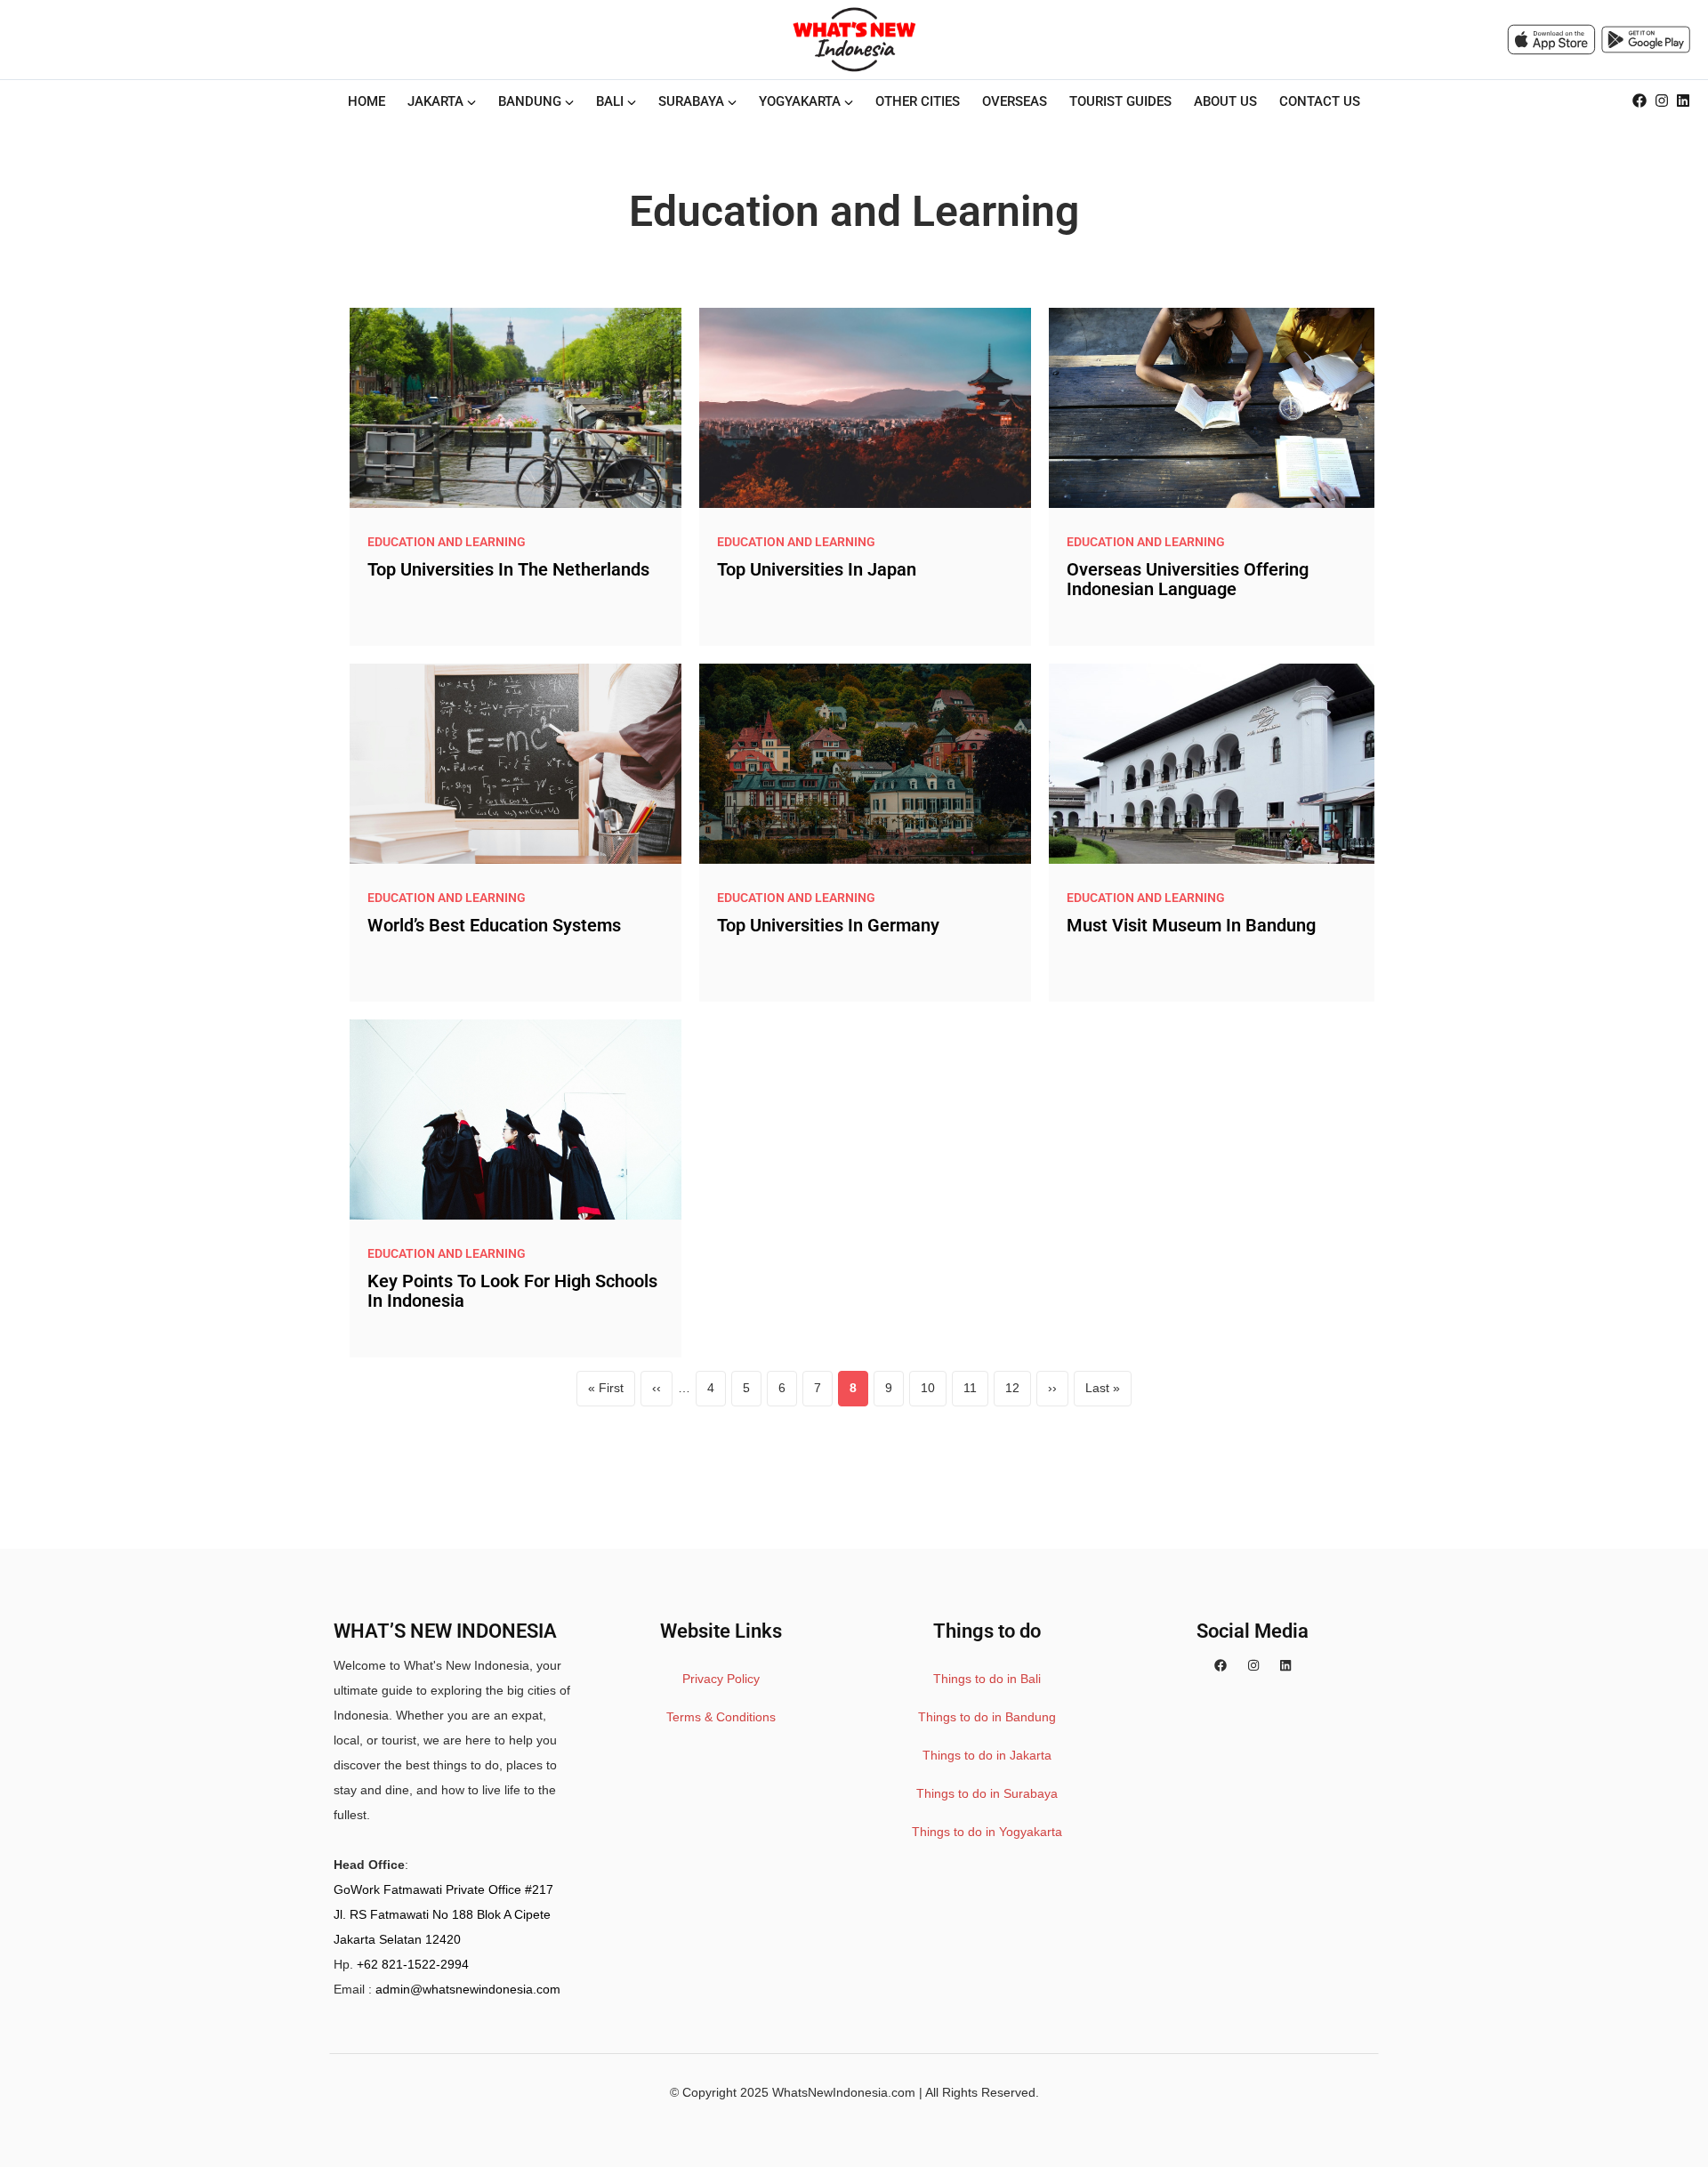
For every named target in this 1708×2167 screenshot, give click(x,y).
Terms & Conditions (721, 1717)
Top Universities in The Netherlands (508, 569)
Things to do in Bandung (987, 1717)
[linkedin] (1683, 101)
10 (934, 1393)
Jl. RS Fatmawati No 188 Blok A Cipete (442, 1914)
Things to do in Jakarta (987, 1755)
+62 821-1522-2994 (413, 1964)
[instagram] (1662, 101)
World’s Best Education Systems (494, 925)
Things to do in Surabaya (987, 1793)
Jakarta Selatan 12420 (397, 1939)
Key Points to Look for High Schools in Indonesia (512, 1291)
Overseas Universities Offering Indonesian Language (1188, 579)
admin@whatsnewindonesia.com (468, 1989)
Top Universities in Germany (828, 925)
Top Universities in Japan (817, 569)
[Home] (854, 39)
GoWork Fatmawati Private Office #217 (443, 1889)
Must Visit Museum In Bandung (1191, 925)
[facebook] (1640, 101)
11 (976, 1393)
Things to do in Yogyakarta (987, 1832)
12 (1018, 1393)
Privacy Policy (721, 1679)
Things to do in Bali (987, 1679)
